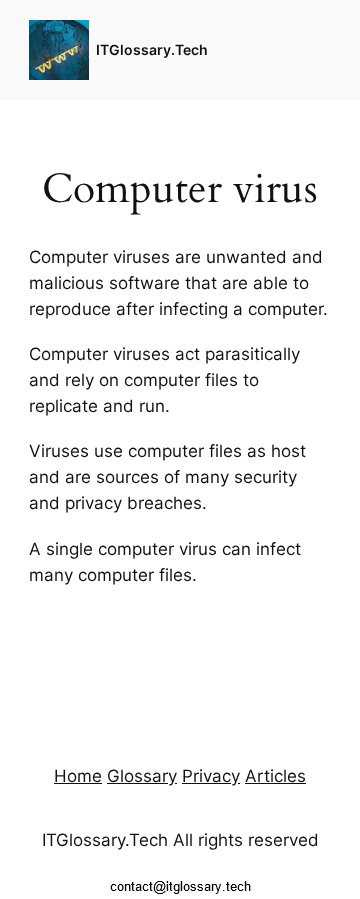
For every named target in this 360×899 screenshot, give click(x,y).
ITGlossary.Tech (152, 49)
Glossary (142, 776)
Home (78, 776)
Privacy (211, 776)
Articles (275, 776)
